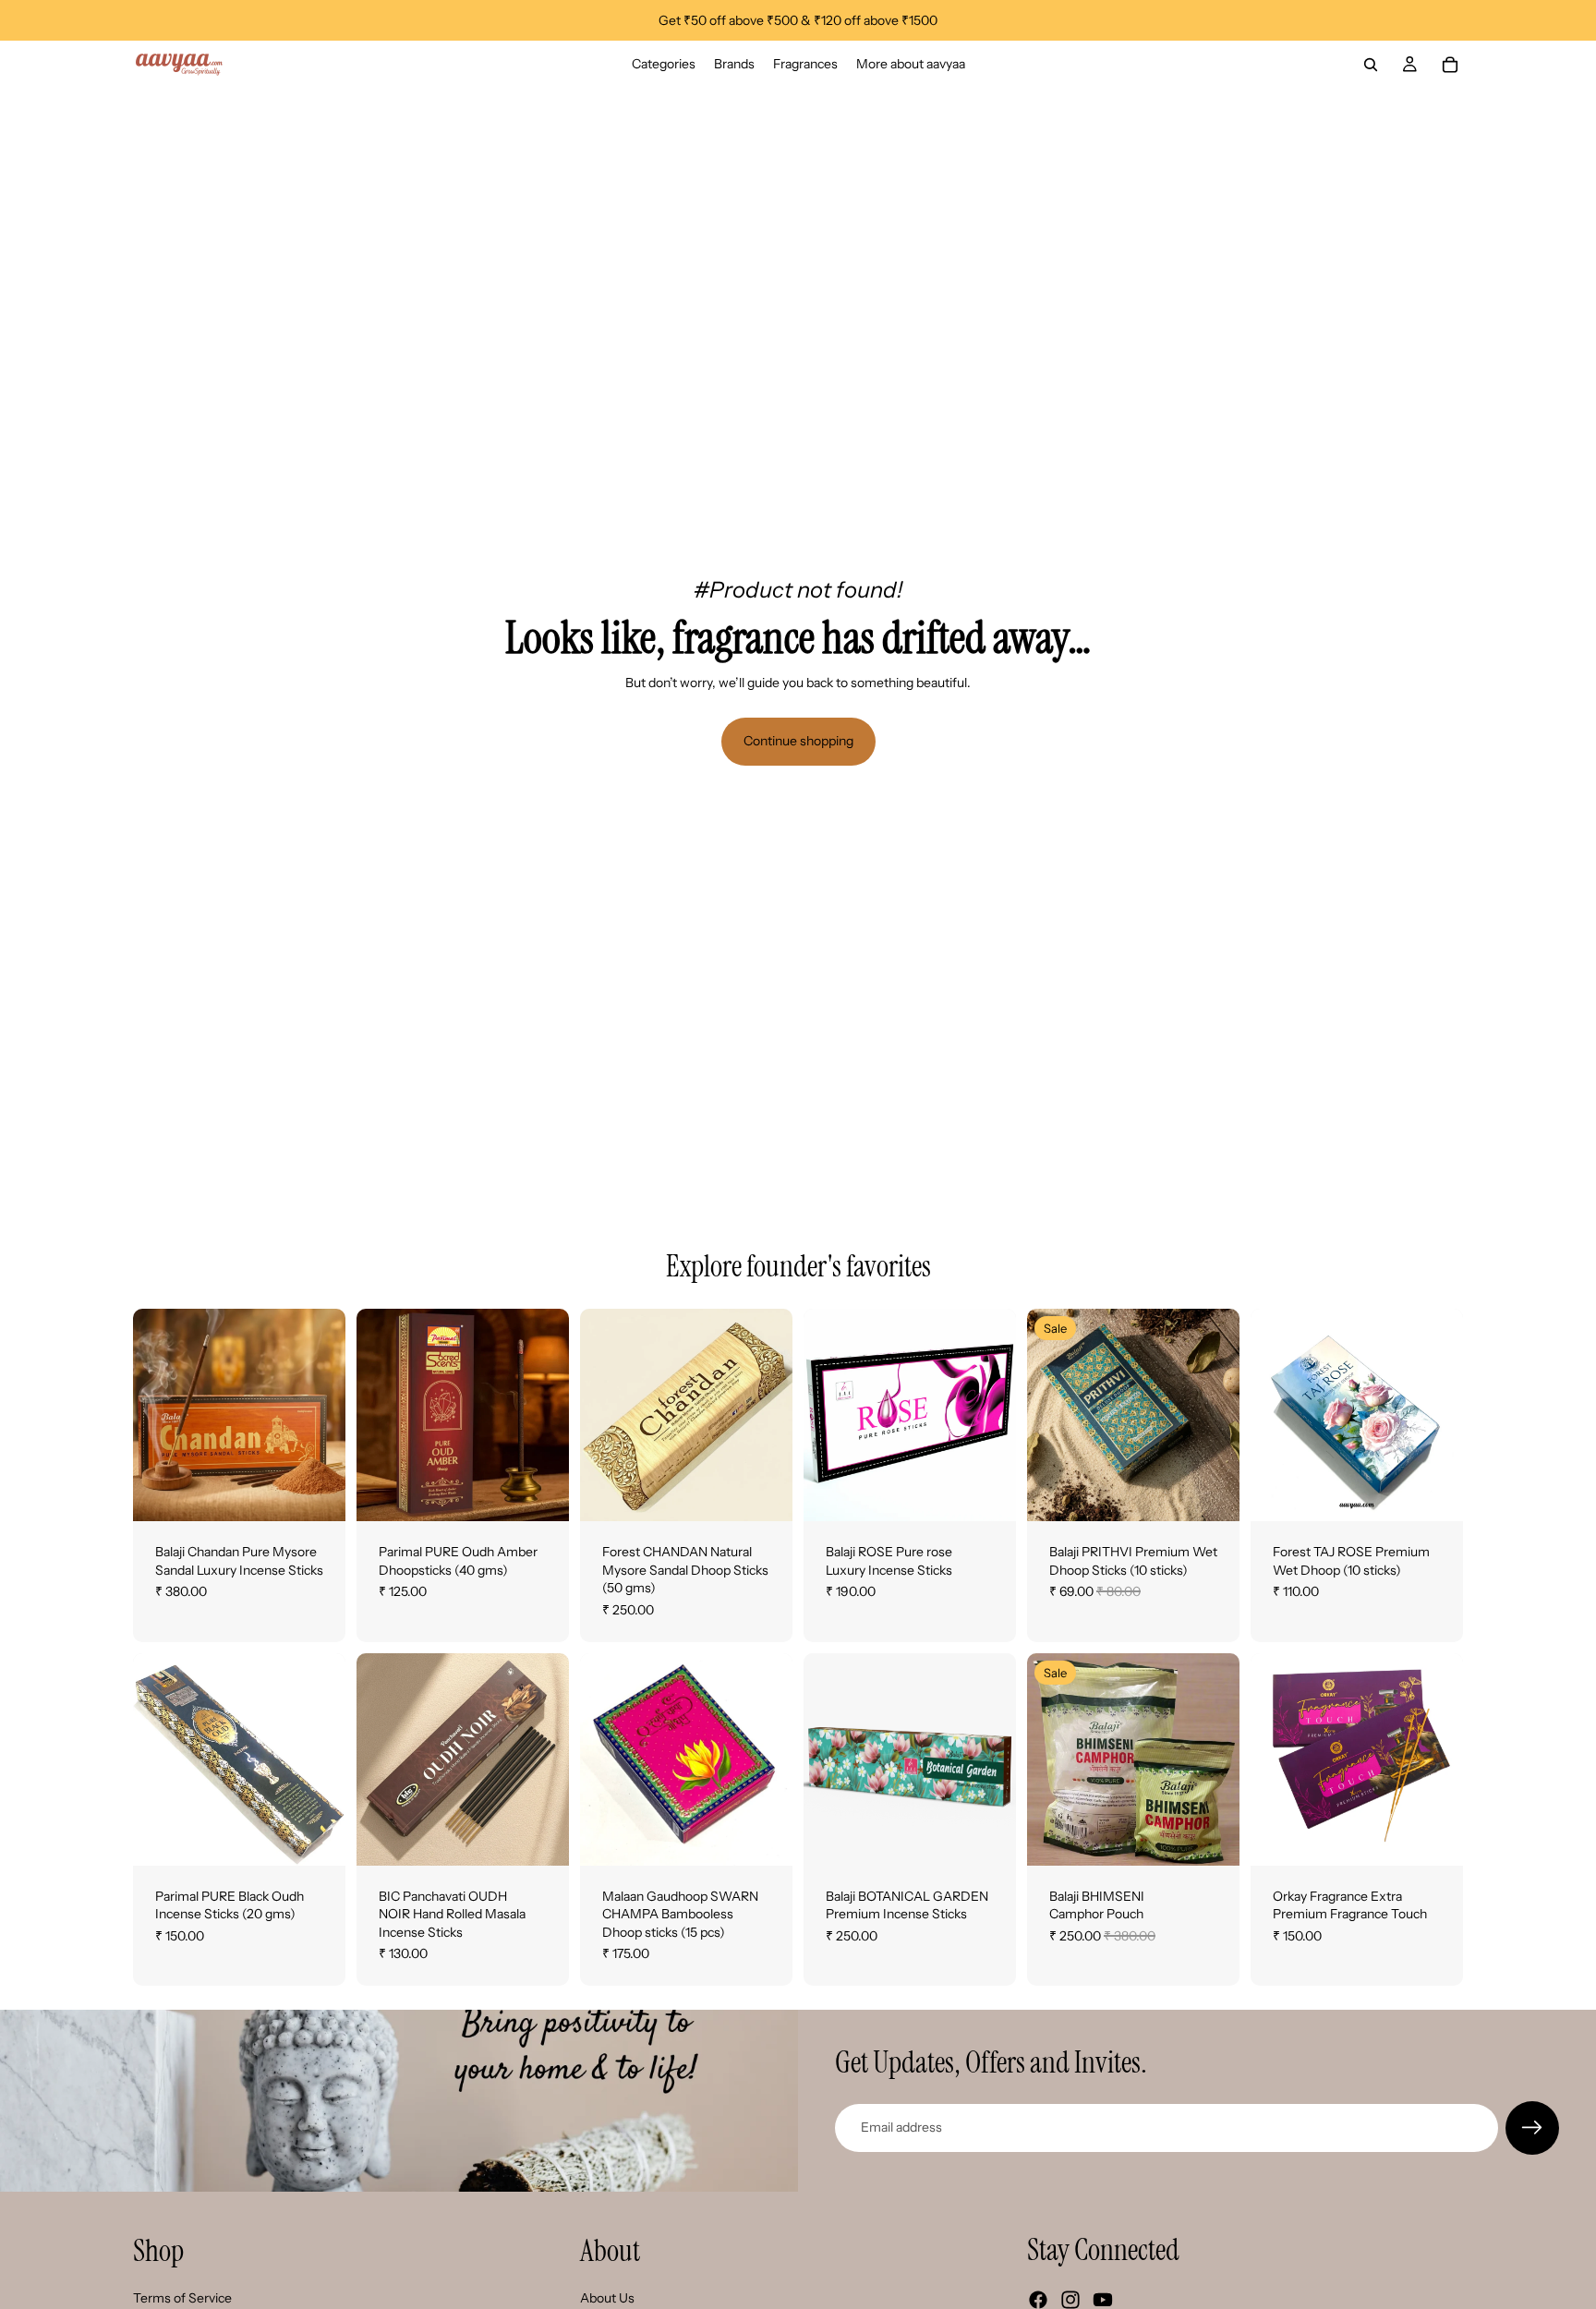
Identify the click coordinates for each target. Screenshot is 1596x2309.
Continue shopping (798, 741)
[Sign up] (1532, 2128)
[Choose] (317, 1493)
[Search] (1371, 65)
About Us (607, 2298)
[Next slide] (325, 1415)
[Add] (540, 1493)
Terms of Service (182, 2298)
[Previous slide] (153, 1415)
